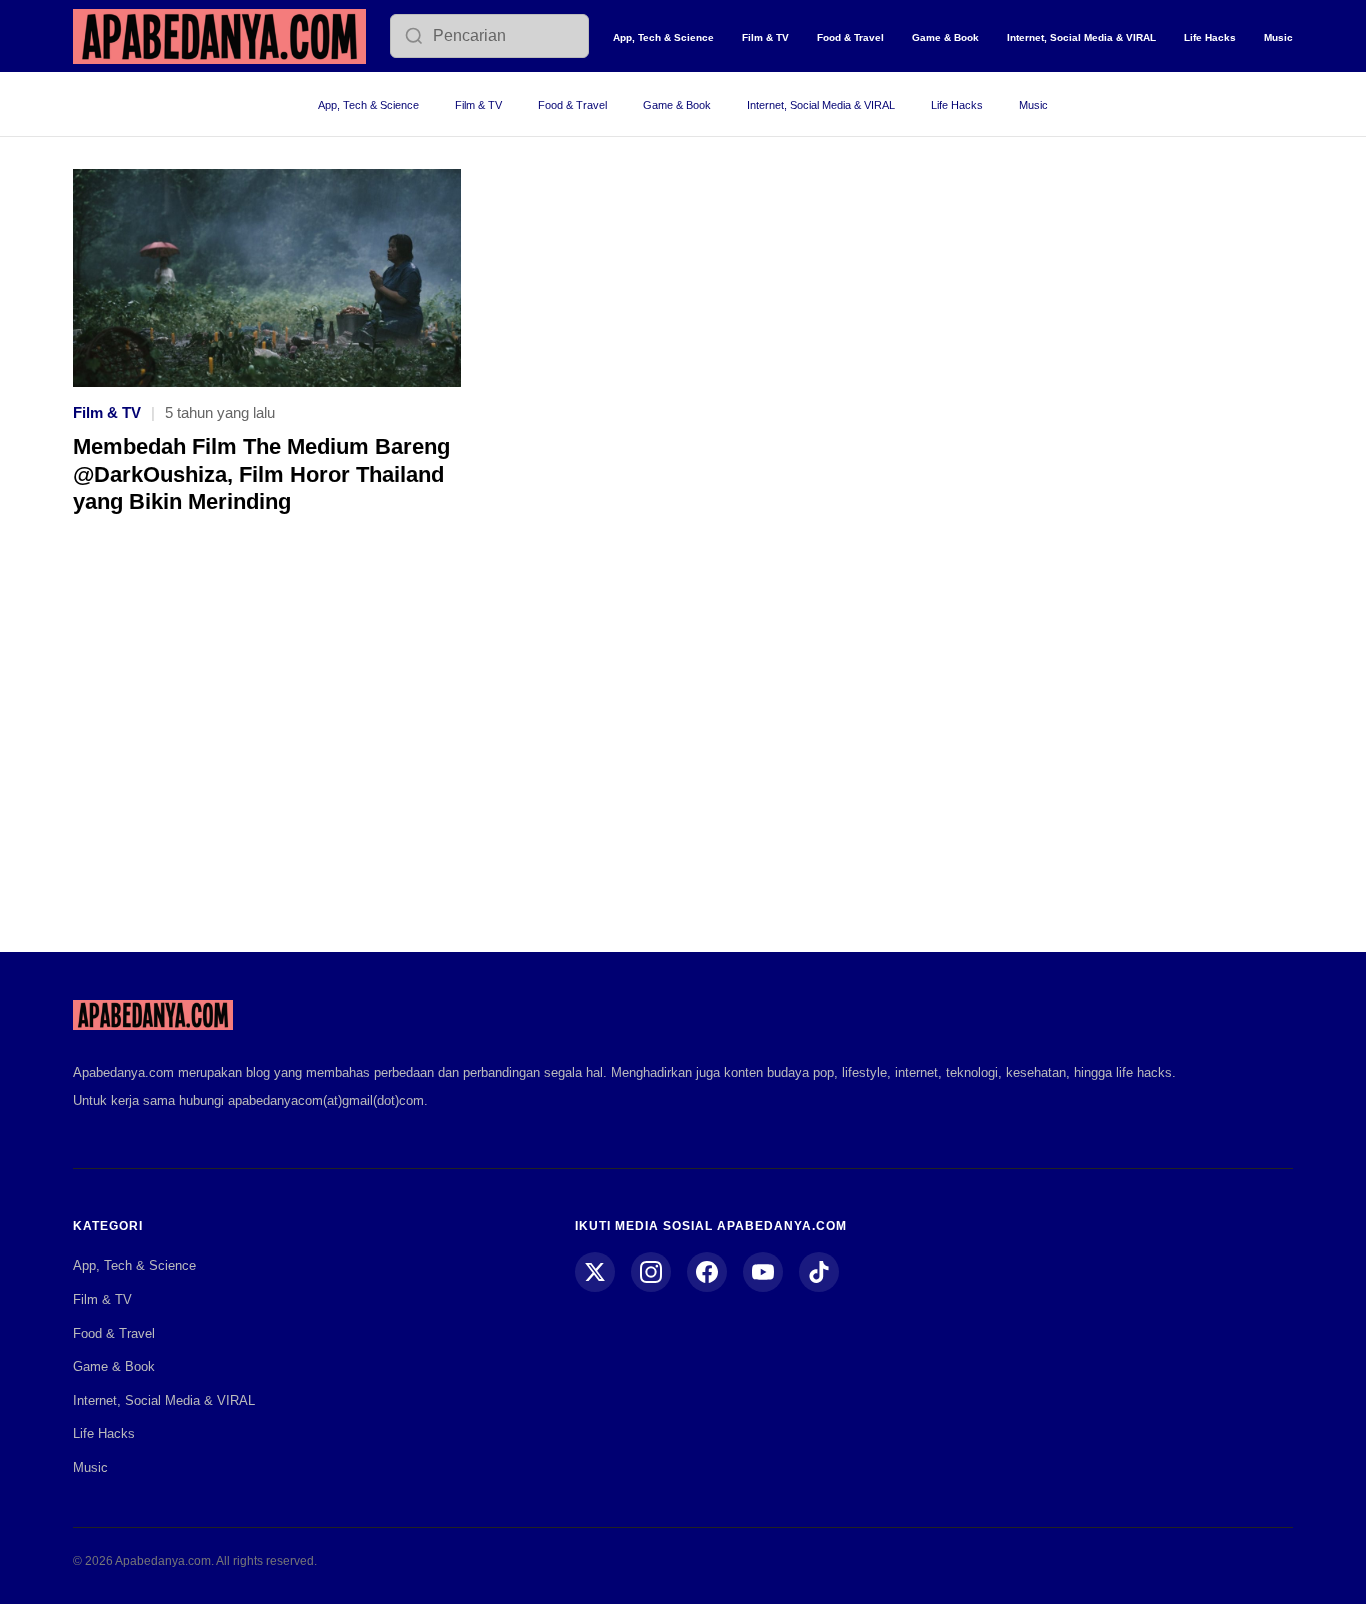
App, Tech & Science (663, 37)
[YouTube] (763, 1272)
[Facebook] (707, 1272)
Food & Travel (850, 37)
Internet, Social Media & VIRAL (1081, 37)
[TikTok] (819, 1272)
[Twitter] (595, 1272)
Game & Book (945, 37)
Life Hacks (1210, 37)
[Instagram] (651, 1272)
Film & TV (765, 37)
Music (1278, 37)
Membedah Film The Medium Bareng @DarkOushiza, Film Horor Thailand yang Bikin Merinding (261, 474)
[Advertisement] (683, 748)
